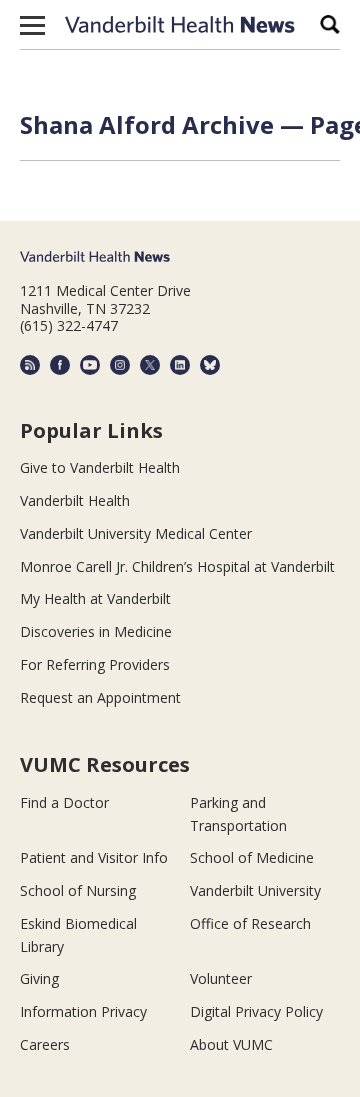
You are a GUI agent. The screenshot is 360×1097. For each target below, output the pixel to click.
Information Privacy (83, 1011)
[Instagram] (120, 365)
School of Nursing (78, 890)
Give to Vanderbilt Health (100, 467)
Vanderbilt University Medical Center (136, 533)
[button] (32, 25)
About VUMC (231, 1044)
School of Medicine (252, 857)
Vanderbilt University (255, 890)
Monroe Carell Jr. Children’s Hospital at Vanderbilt (177, 566)
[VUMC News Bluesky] (210, 365)
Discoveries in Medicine (96, 631)
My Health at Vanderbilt (95, 598)
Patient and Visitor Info (94, 857)
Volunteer (221, 978)
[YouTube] (90, 365)
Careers (45, 1044)
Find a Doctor (64, 802)
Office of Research (250, 923)
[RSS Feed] (30, 365)
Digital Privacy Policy (256, 1011)
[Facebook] (60, 365)
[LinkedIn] (180, 365)
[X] (150, 365)
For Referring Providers (95, 664)
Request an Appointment (100, 697)
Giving (39, 978)
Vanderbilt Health (75, 500)
